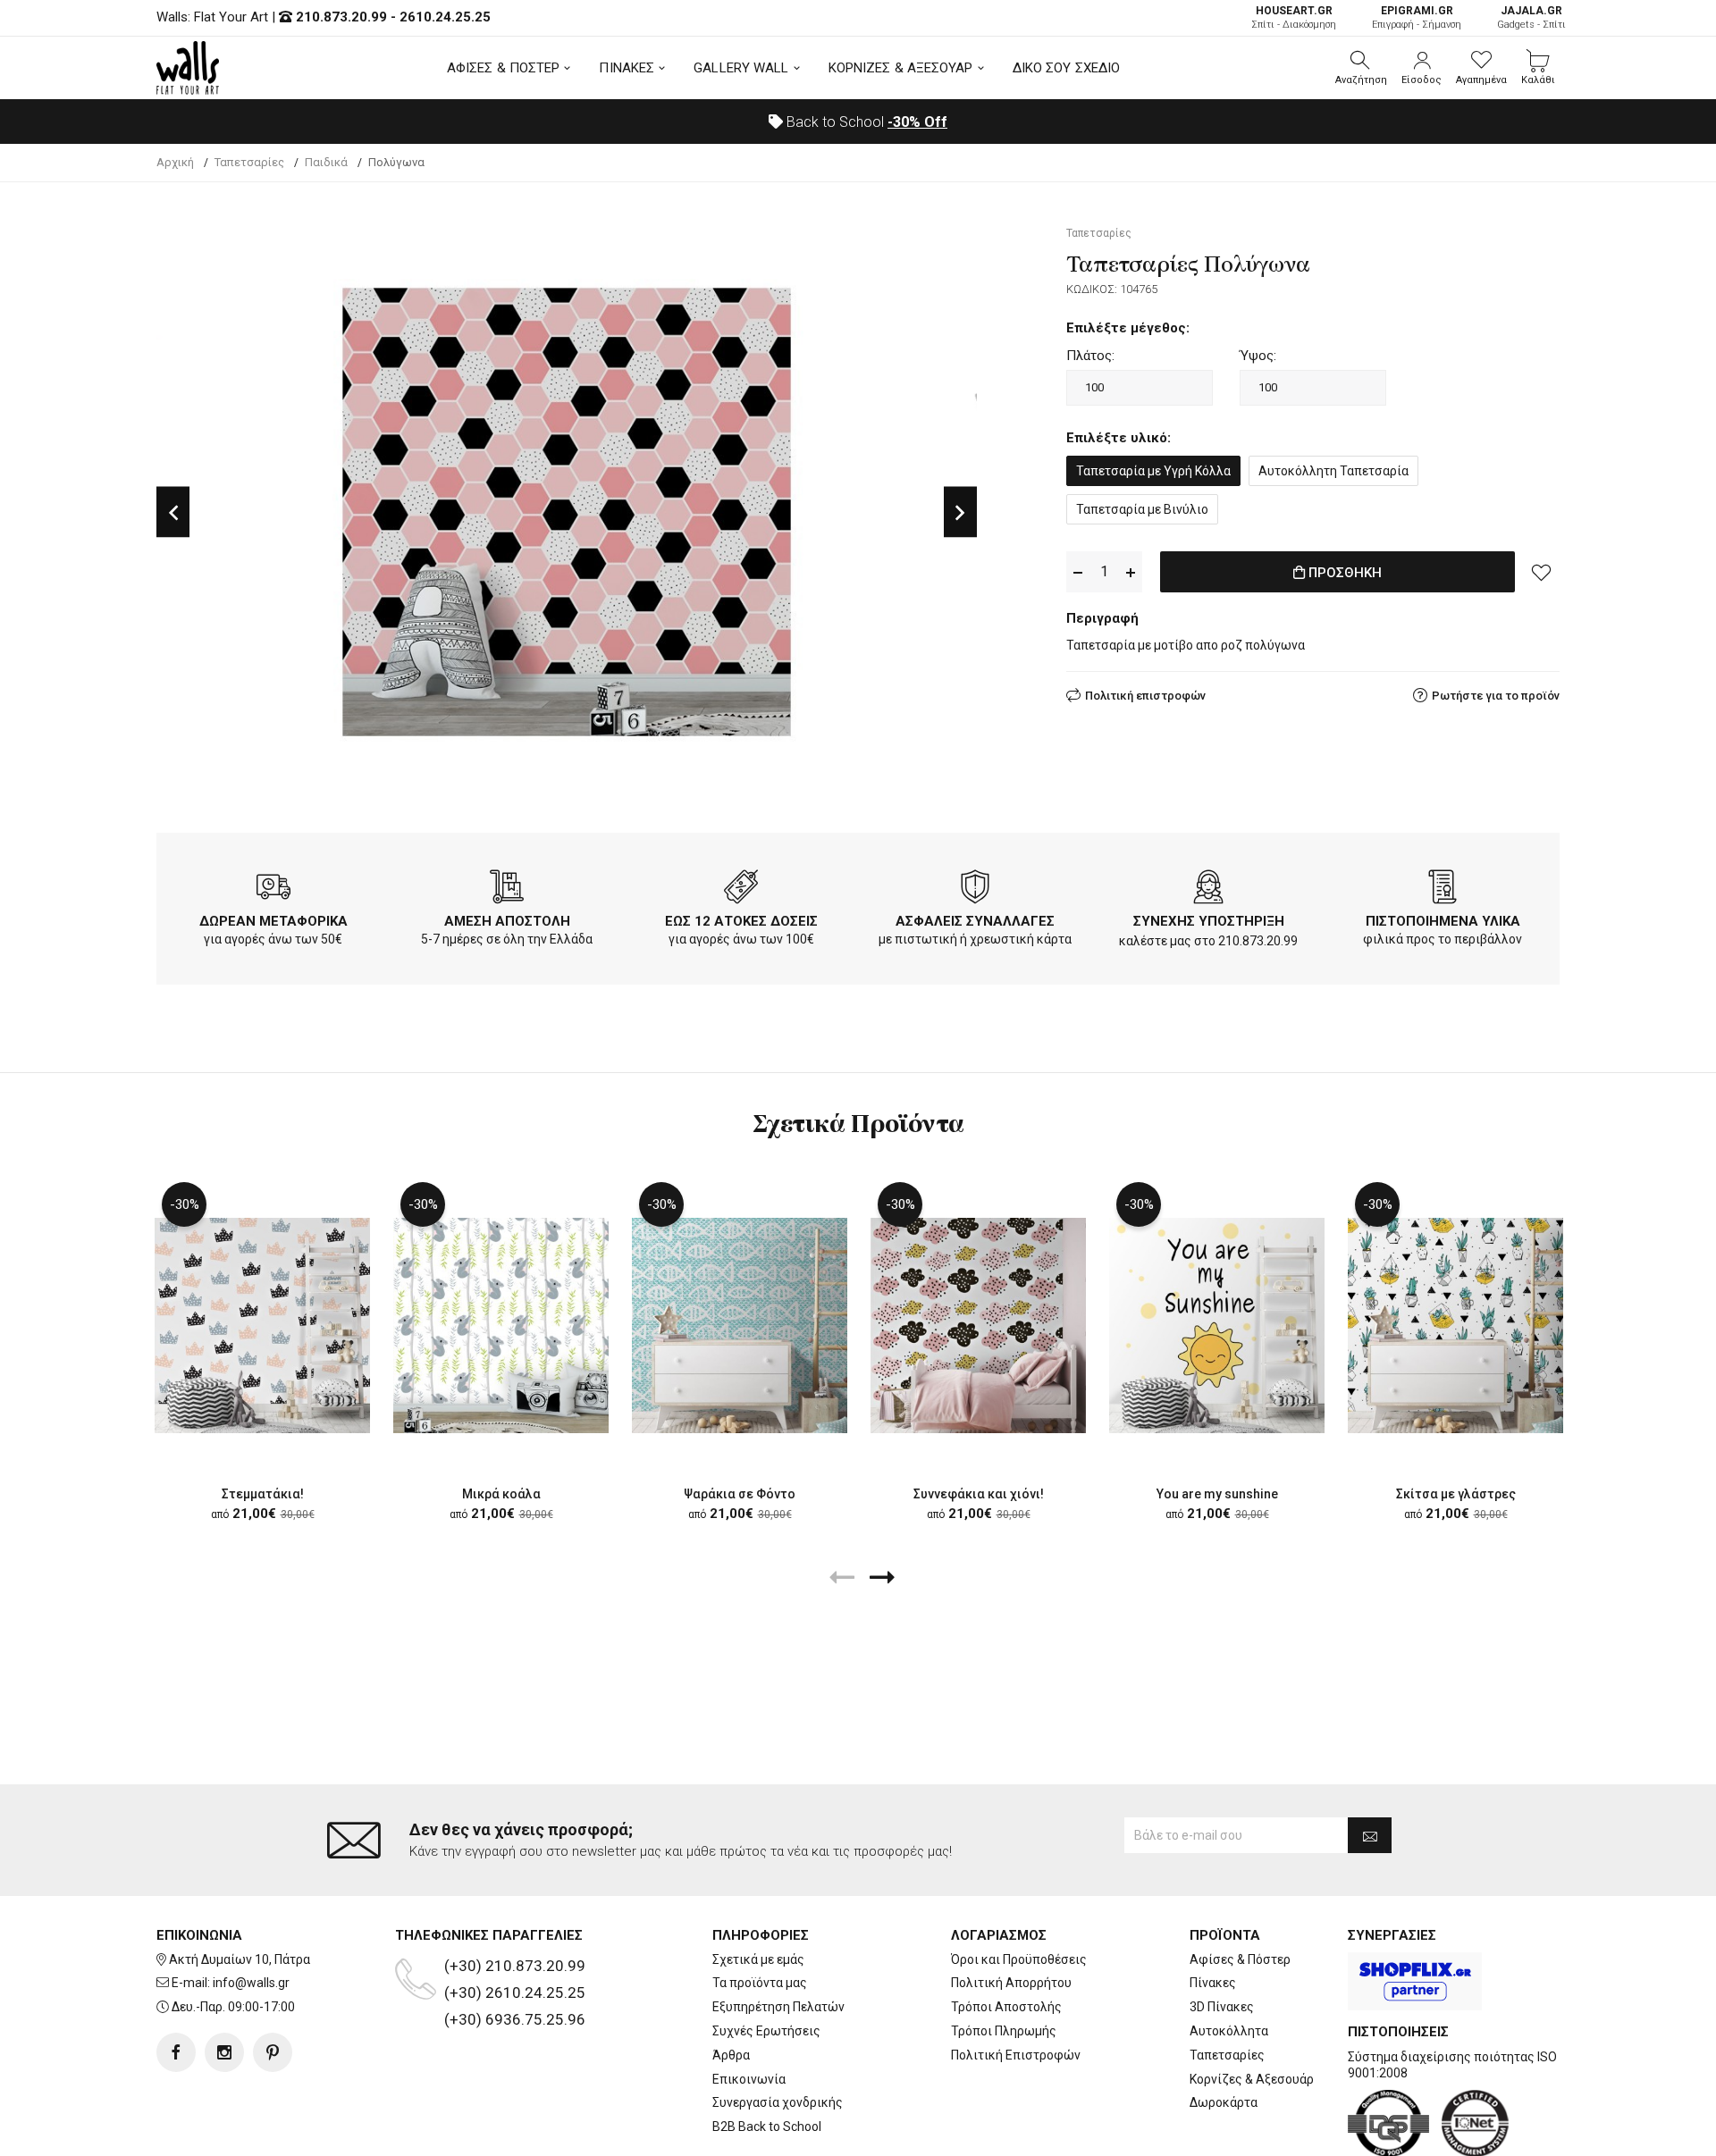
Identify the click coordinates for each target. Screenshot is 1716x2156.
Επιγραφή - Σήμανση (1417, 17)
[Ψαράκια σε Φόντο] (740, 1325)
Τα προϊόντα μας (760, 1983)
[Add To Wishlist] (1542, 572)
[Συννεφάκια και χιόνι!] (978, 1325)
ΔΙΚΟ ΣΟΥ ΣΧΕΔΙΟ (1067, 68)
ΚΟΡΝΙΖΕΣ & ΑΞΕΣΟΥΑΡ (901, 68)
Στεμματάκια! (263, 1494)
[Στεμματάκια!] (262, 1325)
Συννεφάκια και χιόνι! (979, 1494)
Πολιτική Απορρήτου (1011, 1983)
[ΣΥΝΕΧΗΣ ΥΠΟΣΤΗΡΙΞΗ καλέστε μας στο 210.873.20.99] (1208, 890)
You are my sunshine (1217, 1494)
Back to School (865, 122)
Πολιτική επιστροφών (1145, 696)
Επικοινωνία (749, 2079)
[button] (1361, 68)
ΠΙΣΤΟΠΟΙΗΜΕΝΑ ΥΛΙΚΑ (1443, 921)
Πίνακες (1213, 1983)
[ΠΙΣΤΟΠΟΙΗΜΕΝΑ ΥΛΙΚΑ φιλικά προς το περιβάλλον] (1443, 890)
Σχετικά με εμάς (758, 1959)
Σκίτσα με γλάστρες (1456, 1494)
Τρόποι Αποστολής (1006, 2007)
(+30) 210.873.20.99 (515, 1966)
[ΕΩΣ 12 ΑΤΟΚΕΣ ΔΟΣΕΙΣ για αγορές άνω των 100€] (741, 890)
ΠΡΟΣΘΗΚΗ (1343, 573)
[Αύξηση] (1131, 572)
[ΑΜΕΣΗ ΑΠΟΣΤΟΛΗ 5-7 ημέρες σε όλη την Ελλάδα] (507, 890)
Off (917, 122)
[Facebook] (176, 2052)
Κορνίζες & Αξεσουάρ (1252, 2079)
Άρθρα (731, 2055)
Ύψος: (1258, 356)
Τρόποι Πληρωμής (1004, 2031)
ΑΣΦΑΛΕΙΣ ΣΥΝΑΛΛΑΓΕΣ (975, 921)
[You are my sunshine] (1217, 1325)
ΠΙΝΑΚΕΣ (627, 68)
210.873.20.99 (341, 17)
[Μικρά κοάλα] (501, 1325)
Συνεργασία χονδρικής (778, 2102)
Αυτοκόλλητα (1229, 2031)
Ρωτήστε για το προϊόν (1496, 696)
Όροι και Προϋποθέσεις (1019, 1959)
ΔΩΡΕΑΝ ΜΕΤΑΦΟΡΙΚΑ (273, 921)
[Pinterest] (273, 2052)
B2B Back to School (767, 2127)
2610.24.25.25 (445, 17)
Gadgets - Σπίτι (1531, 17)
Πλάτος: (1090, 356)
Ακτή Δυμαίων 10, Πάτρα (240, 1959)
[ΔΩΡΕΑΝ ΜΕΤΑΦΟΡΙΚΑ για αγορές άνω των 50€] (273, 890)
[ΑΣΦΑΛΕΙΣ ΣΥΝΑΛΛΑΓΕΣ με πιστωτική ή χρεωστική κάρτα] (975, 890)
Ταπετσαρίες (1227, 2055)
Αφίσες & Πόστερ (1240, 1959)
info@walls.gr (251, 1983)
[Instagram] (224, 2052)
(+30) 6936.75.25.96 (515, 2019)
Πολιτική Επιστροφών (1016, 2055)
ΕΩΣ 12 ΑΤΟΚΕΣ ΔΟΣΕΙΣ (741, 921)
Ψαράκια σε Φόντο (740, 1494)
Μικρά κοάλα (501, 1494)
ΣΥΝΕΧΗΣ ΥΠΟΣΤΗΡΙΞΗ (1209, 921)
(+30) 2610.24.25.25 (515, 1992)
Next (960, 512)
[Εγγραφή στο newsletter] (1370, 1835)
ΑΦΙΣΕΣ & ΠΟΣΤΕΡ (504, 68)
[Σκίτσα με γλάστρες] (1455, 1325)
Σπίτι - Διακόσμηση (1294, 17)
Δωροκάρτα (1224, 2102)
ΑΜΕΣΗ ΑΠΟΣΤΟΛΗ (507, 921)
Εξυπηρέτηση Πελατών (778, 2007)
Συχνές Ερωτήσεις (766, 2031)
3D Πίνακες (1222, 2007)
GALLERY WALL (741, 68)
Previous (173, 512)
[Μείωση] (1078, 572)
